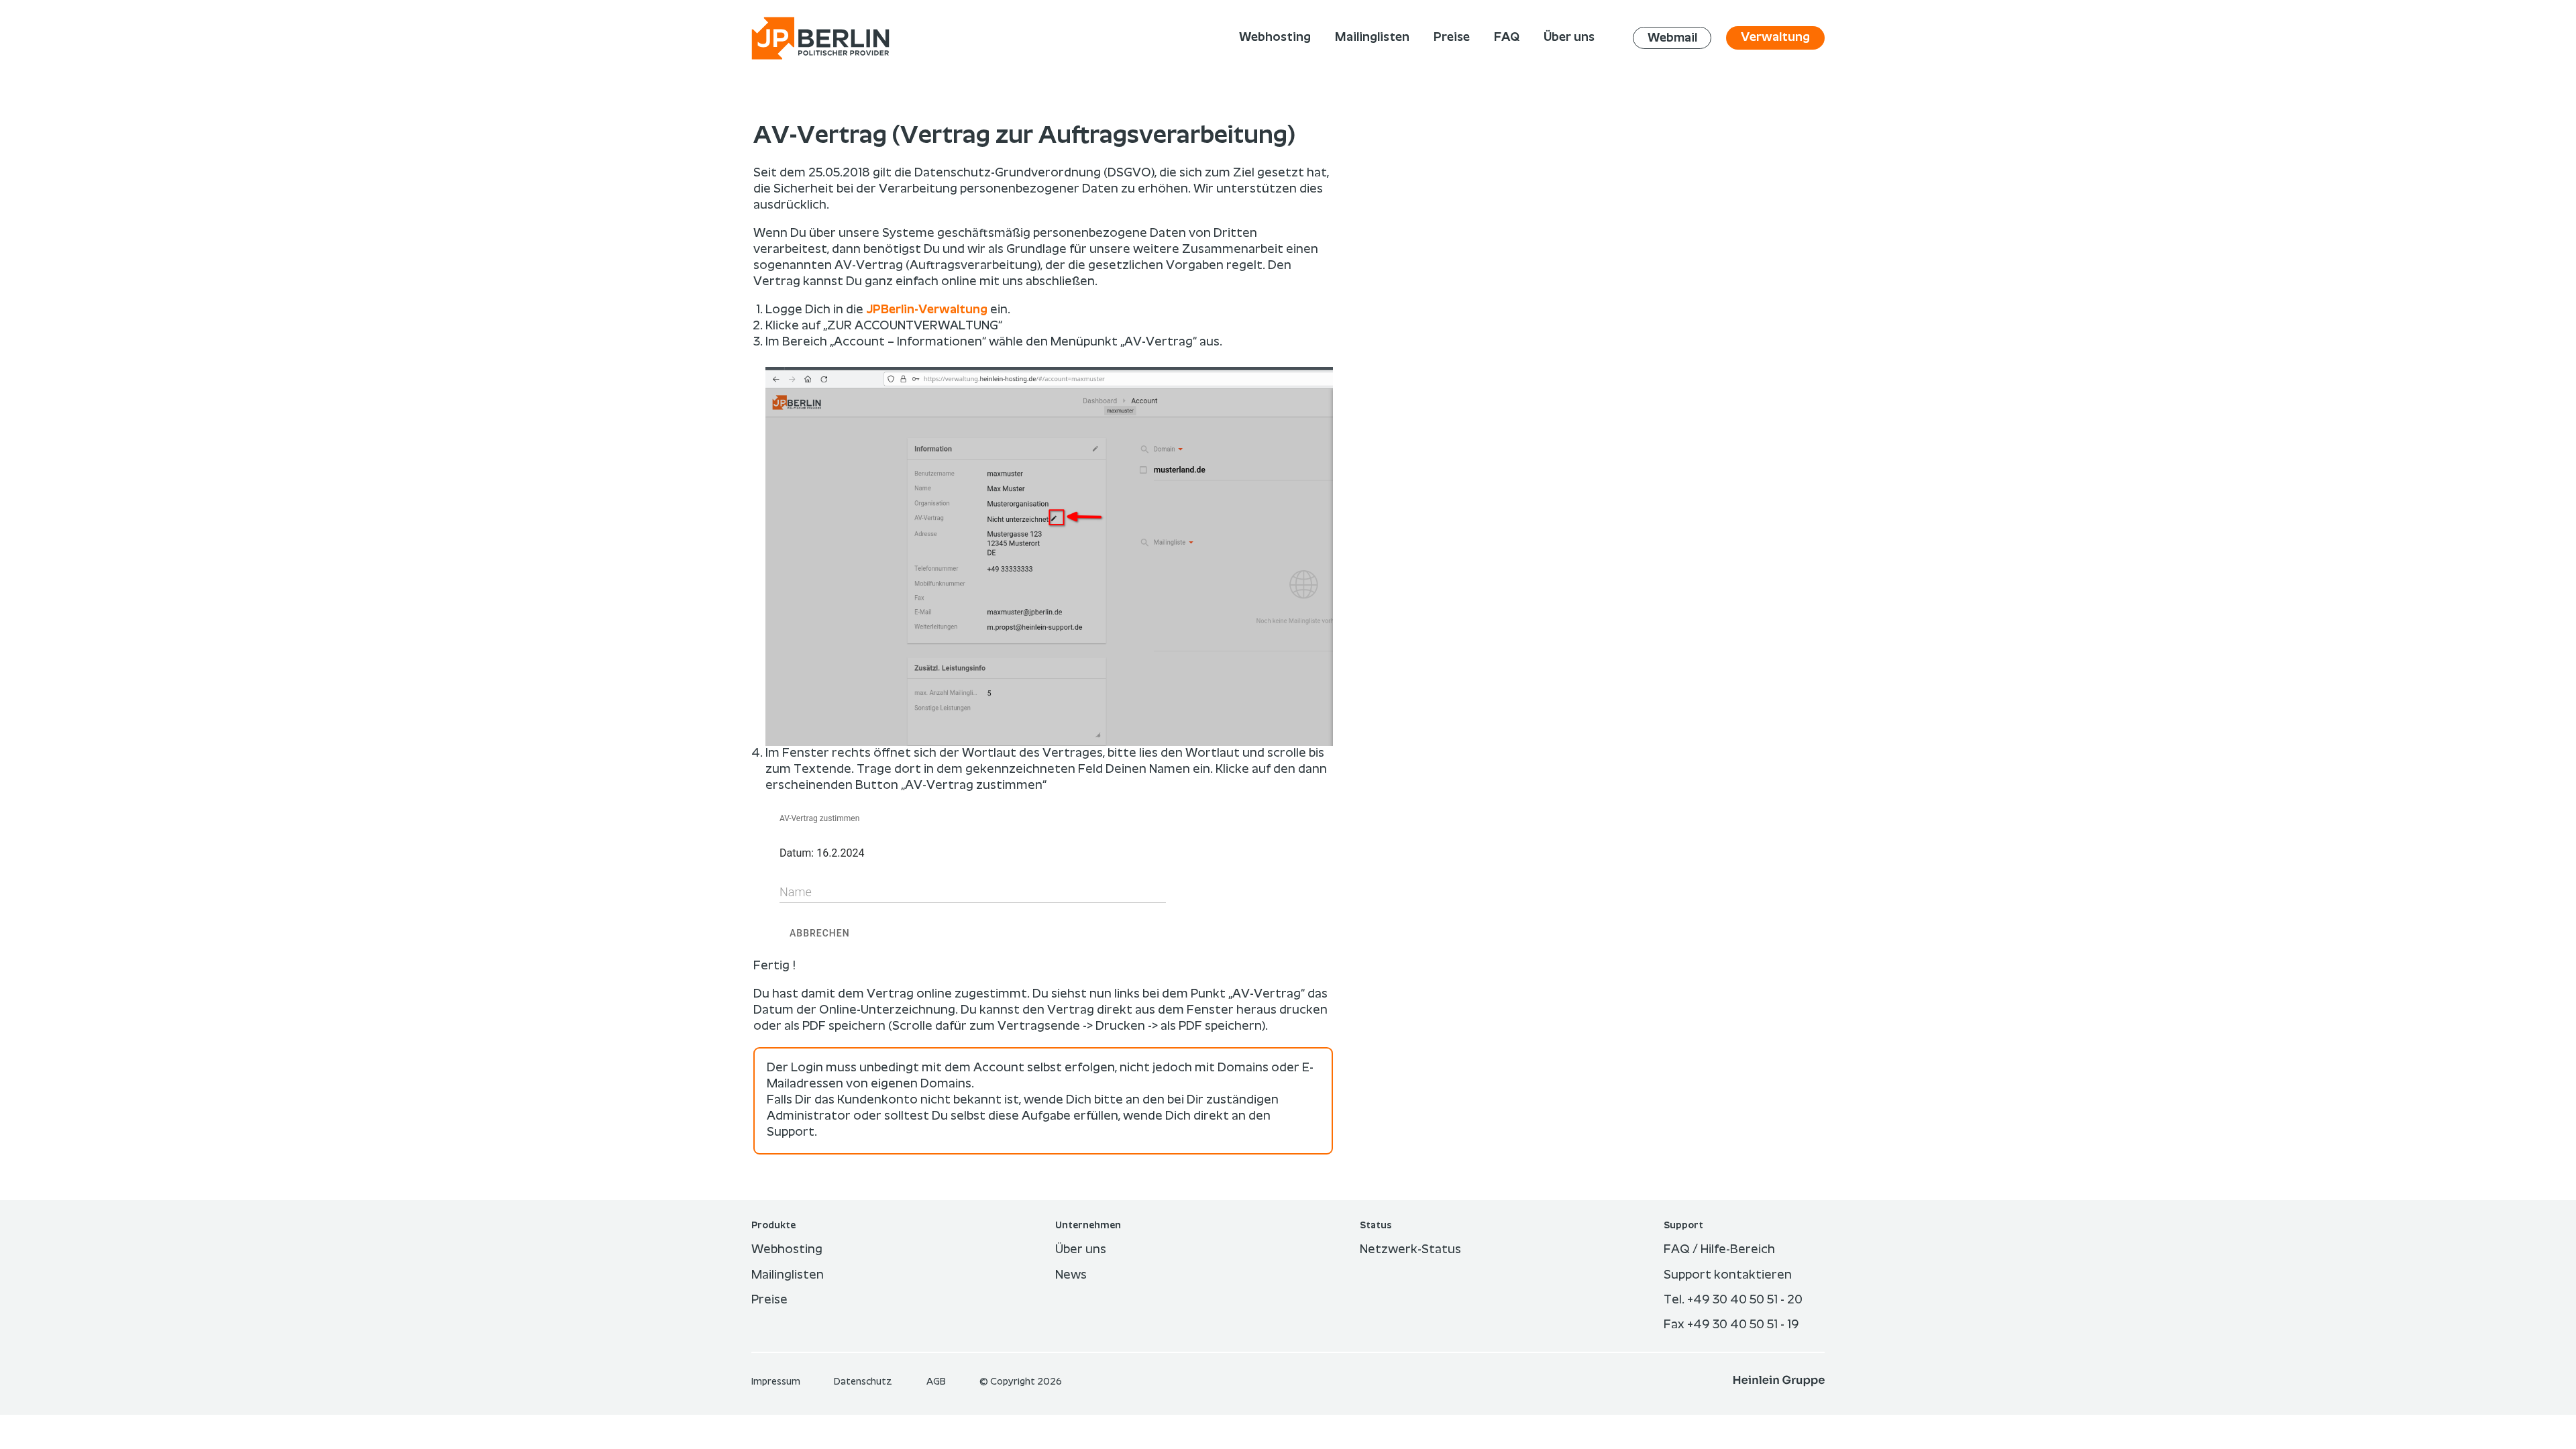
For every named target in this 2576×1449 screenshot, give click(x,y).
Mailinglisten (788, 1275)
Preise (769, 1300)
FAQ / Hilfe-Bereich (1719, 1250)
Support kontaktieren (1728, 1275)
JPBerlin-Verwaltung (927, 310)
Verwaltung (1775, 38)
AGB (937, 1382)
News (1071, 1275)
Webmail (1672, 38)
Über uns (1081, 1250)
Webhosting (787, 1250)
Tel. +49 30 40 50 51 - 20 (1733, 1300)
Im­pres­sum (777, 1382)
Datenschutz (864, 1382)
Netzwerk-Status (1410, 1250)
